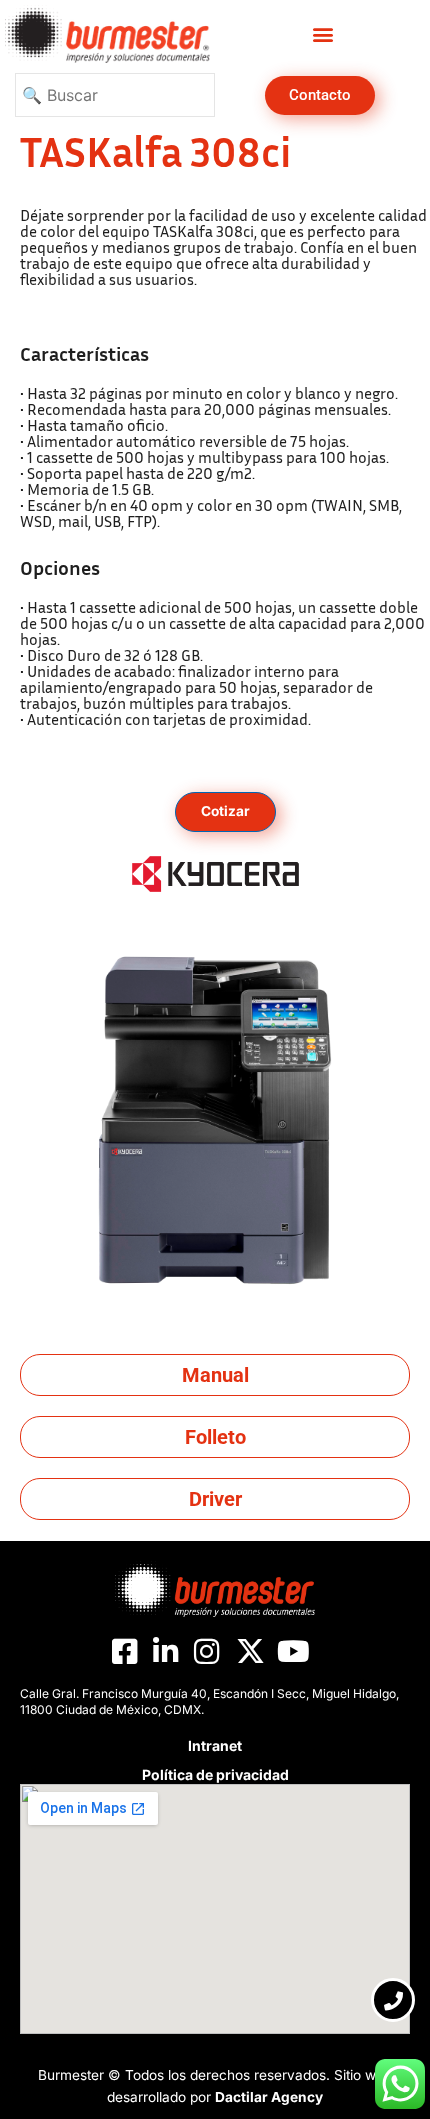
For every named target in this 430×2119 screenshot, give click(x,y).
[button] (322, 34)
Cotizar (225, 811)
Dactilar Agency (269, 2097)
